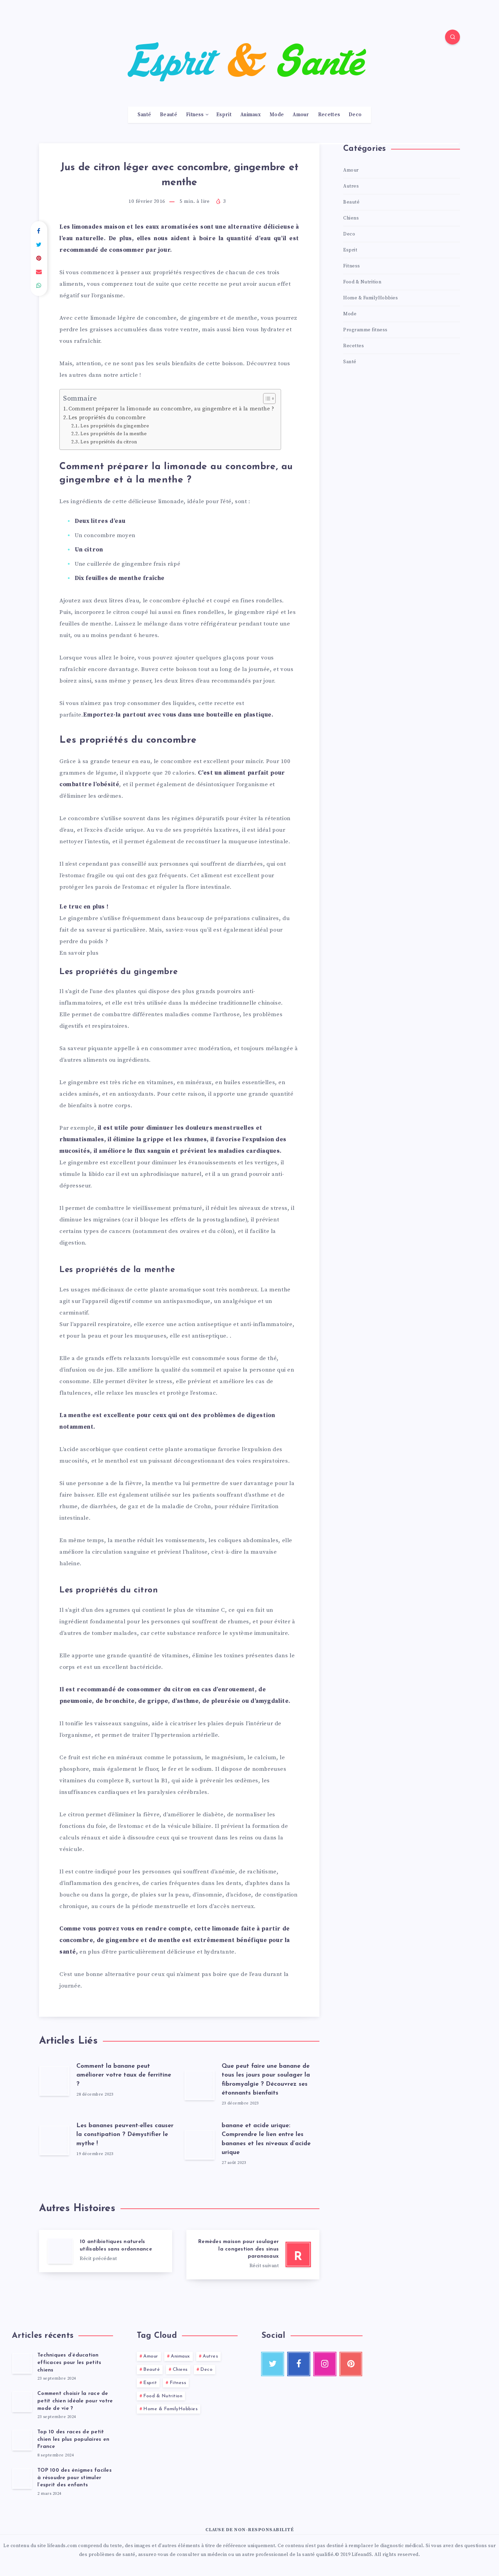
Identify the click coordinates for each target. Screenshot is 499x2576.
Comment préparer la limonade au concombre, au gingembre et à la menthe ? (171, 409)
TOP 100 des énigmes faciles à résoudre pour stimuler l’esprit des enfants (75, 2478)
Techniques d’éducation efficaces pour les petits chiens (69, 2363)
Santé (144, 115)
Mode (277, 115)
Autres (351, 186)
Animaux (251, 115)
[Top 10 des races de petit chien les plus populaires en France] (22, 2440)
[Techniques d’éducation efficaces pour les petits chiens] (22, 2363)
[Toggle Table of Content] (266, 399)
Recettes (329, 115)
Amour (301, 115)
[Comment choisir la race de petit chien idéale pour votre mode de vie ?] (22, 2401)
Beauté (169, 115)
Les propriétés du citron (109, 442)
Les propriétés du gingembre (115, 426)
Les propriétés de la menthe (114, 434)
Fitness (195, 115)
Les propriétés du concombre (107, 418)
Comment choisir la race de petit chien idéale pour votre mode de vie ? (75, 2401)
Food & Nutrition (362, 282)
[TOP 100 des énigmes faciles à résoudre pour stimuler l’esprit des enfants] (22, 2478)
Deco (355, 115)
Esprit (224, 115)
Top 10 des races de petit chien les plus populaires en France (73, 2440)
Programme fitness (365, 330)
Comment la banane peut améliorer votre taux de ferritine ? (124, 2075)
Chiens (351, 218)
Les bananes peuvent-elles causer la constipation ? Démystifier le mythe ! (125, 2135)
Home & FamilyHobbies (371, 298)
